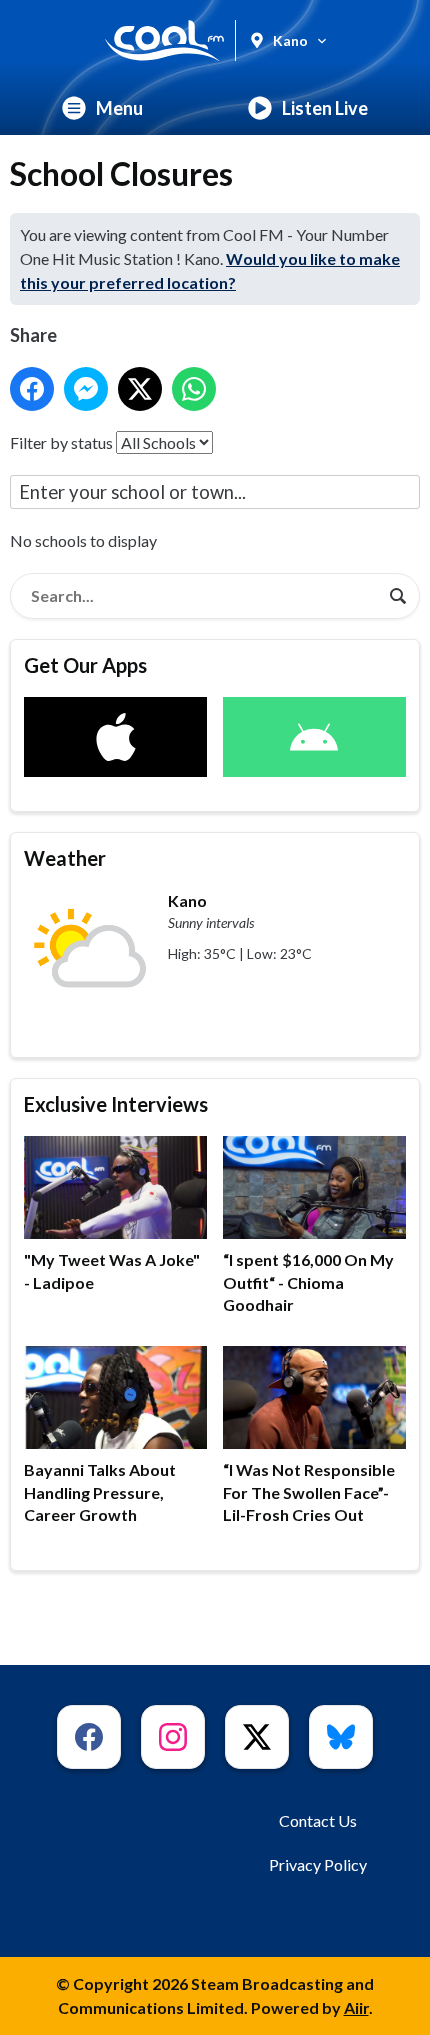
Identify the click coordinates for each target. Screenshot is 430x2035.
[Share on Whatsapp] (194, 389)
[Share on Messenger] (86, 389)
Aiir (356, 2007)
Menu (119, 108)
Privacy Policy (318, 1864)
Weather (65, 858)
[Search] (398, 596)
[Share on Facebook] (32, 389)
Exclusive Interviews (116, 1104)
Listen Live (325, 108)
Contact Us (318, 1820)
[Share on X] (140, 389)
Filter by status (61, 442)
